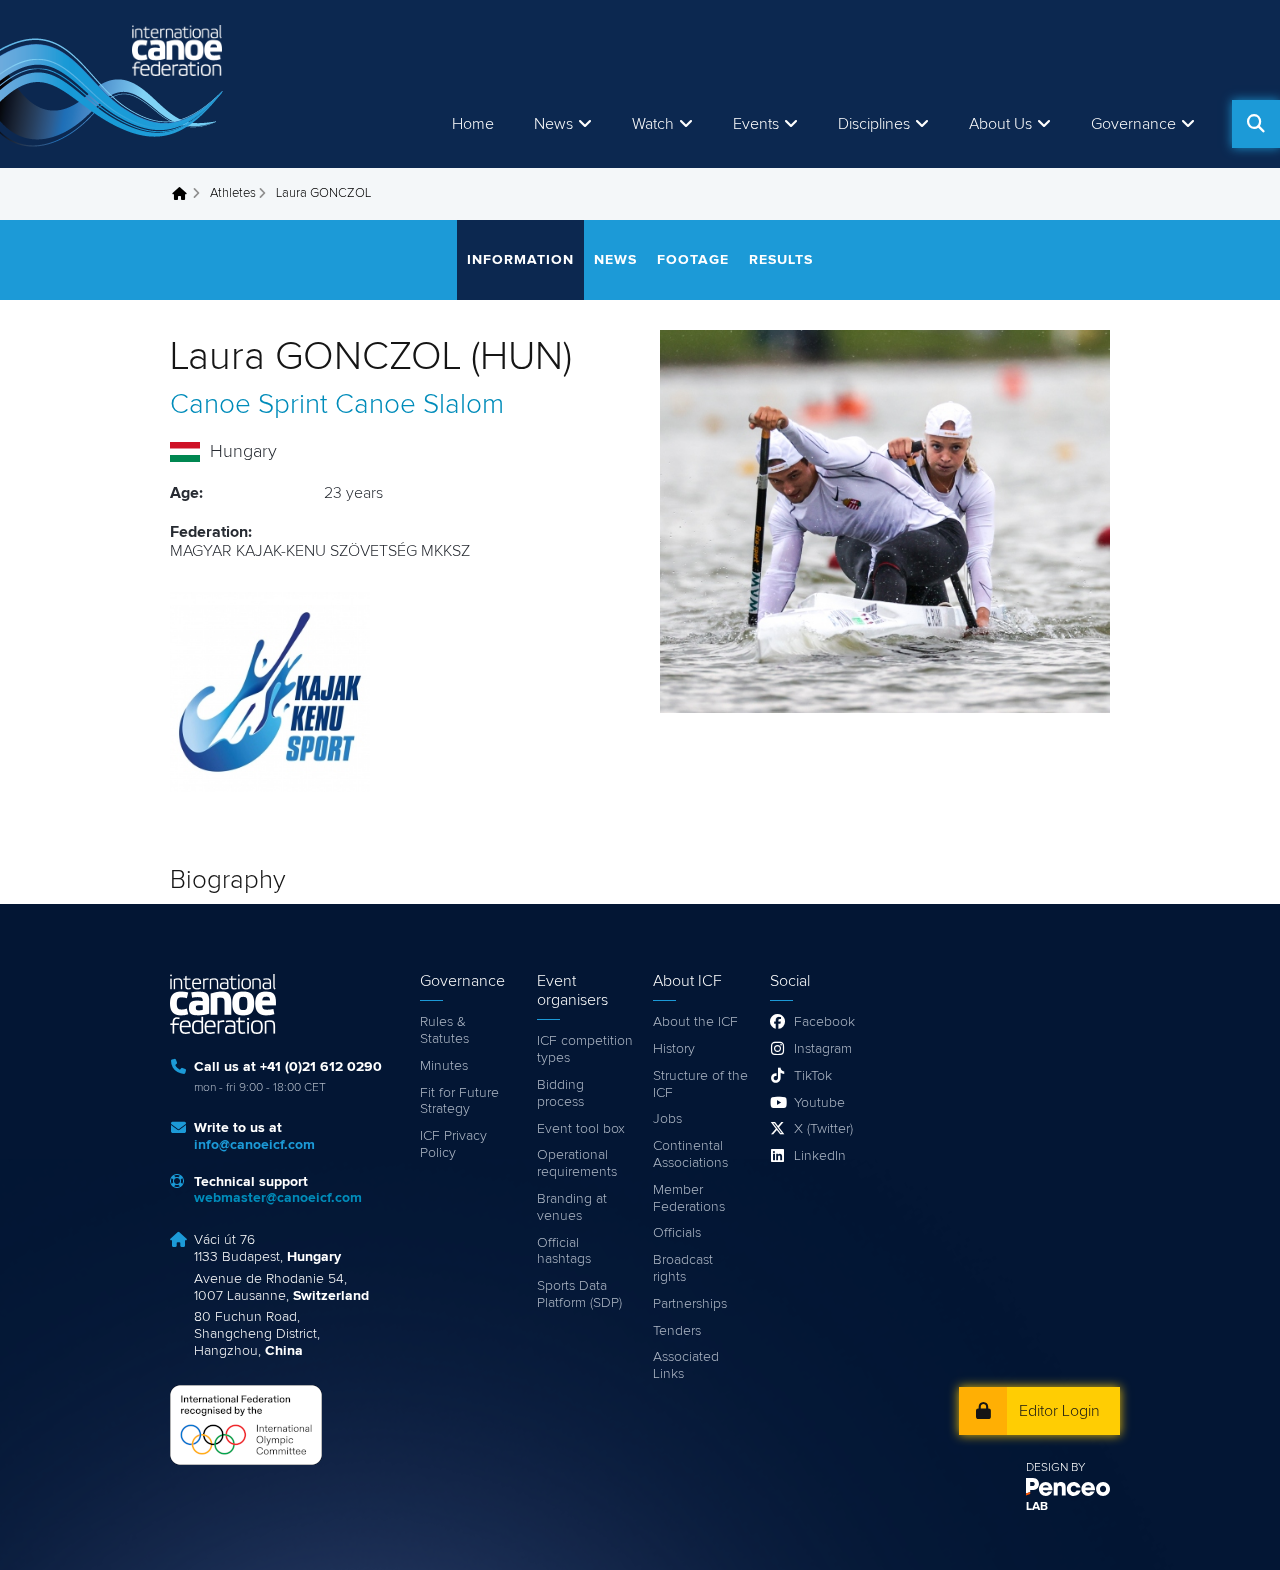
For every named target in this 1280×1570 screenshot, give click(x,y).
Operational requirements (577, 1163)
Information (520, 260)
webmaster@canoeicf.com (278, 1198)
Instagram (823, 1049)
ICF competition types (585, 1049)
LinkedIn (820, 1156)
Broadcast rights (683, 1268)
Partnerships (690, 1304)
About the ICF (695, 1022)
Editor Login (1059, 1411)
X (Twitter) (823, 1129)
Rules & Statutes (444, 1030)
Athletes (233, 193)
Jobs (667, 1119)
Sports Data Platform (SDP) (579, 1294)
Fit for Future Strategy (459, 1101)
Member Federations (689, 1198)
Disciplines (874, 124)
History (674, 1049)
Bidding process (560, 1093)
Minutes (444, 1066)
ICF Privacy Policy (453, 1144)
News (553, 124)
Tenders (677, 1331)
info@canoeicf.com (254, 1145)
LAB (1037, 1507)
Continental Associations (690, 1154)
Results (781, 260)
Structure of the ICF (700, 1084)
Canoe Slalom (419, 405)
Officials (677, 1233)
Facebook (824, 1022)
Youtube (819, 1103)
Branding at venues (572, 1207)
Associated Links (686, 1365)
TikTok (813, 1076)
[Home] (115, 84)
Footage (693, 260)
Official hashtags (564, 1251)
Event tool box (581, 1129)
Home (473, 124)
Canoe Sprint (249, 405)
